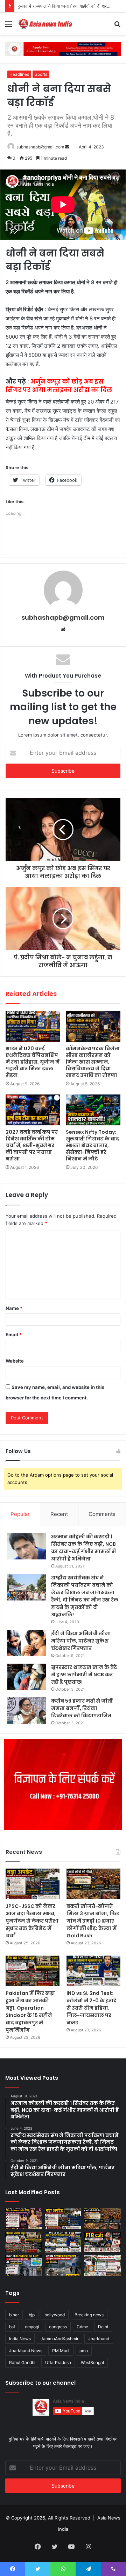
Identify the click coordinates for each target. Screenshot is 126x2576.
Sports (41, 74)
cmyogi (32, 2327)
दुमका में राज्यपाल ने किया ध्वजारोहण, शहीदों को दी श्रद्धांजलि (68, 6)
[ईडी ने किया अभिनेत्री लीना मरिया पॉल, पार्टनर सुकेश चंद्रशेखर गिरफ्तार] (27, 1643)
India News (20, 2339)
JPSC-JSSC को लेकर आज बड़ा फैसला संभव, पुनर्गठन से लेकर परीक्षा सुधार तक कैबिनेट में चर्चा (32, 1921)
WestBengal (92, 2362)
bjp (32, 2315)
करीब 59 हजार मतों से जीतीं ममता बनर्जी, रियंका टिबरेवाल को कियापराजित (82, 1708)
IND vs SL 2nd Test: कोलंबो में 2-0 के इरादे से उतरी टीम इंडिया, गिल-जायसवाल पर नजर (92, 2008)
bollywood (55, 2315)
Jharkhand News (26, 2351)
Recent (59, 1514)
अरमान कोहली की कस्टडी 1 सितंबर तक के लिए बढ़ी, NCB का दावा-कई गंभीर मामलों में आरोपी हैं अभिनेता (83, 1548)
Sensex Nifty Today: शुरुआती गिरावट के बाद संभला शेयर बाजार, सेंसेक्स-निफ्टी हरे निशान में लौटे (92, 1145)
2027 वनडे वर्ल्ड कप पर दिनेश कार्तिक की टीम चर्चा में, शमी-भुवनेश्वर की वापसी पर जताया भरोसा (32, 1145)
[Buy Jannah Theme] (63, 48)
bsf (12, 2327)
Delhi (103, 2327)
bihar (14, 2315)
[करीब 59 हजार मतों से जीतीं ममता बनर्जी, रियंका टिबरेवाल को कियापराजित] (27, 1710)
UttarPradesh (58, 2362)
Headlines (19, 74)
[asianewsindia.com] (45, 24)
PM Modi (61, 2351)
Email (14, 1334)
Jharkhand (99, 2339)
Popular (20, 1514)
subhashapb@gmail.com (40, 147)
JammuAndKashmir (59, 2339)
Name (14, 1308)
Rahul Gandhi (22, 2362)
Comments (102, 1514)
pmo (84, 2351)
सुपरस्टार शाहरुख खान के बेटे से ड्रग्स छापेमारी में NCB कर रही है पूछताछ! (84, 1675)
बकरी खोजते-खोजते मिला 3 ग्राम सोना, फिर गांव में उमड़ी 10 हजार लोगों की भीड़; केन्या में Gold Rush (93, 1921)
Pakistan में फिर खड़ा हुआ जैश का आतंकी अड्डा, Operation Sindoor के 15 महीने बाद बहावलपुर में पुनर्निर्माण (30, 2012)
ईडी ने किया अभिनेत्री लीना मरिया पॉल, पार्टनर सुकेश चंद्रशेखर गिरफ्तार (81, 1641)
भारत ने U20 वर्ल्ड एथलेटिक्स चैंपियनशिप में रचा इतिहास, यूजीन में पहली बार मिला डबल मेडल (33, 1062)
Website (15, 1361)
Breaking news (89, 2315)
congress (58, 2327)
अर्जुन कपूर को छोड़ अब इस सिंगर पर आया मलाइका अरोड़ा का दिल (59, 386)
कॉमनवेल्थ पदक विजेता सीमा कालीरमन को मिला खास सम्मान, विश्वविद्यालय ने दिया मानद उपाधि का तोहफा (93, 1062)
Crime (82, 2327)
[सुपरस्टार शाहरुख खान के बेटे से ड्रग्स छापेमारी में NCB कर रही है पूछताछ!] (27, 1677)
